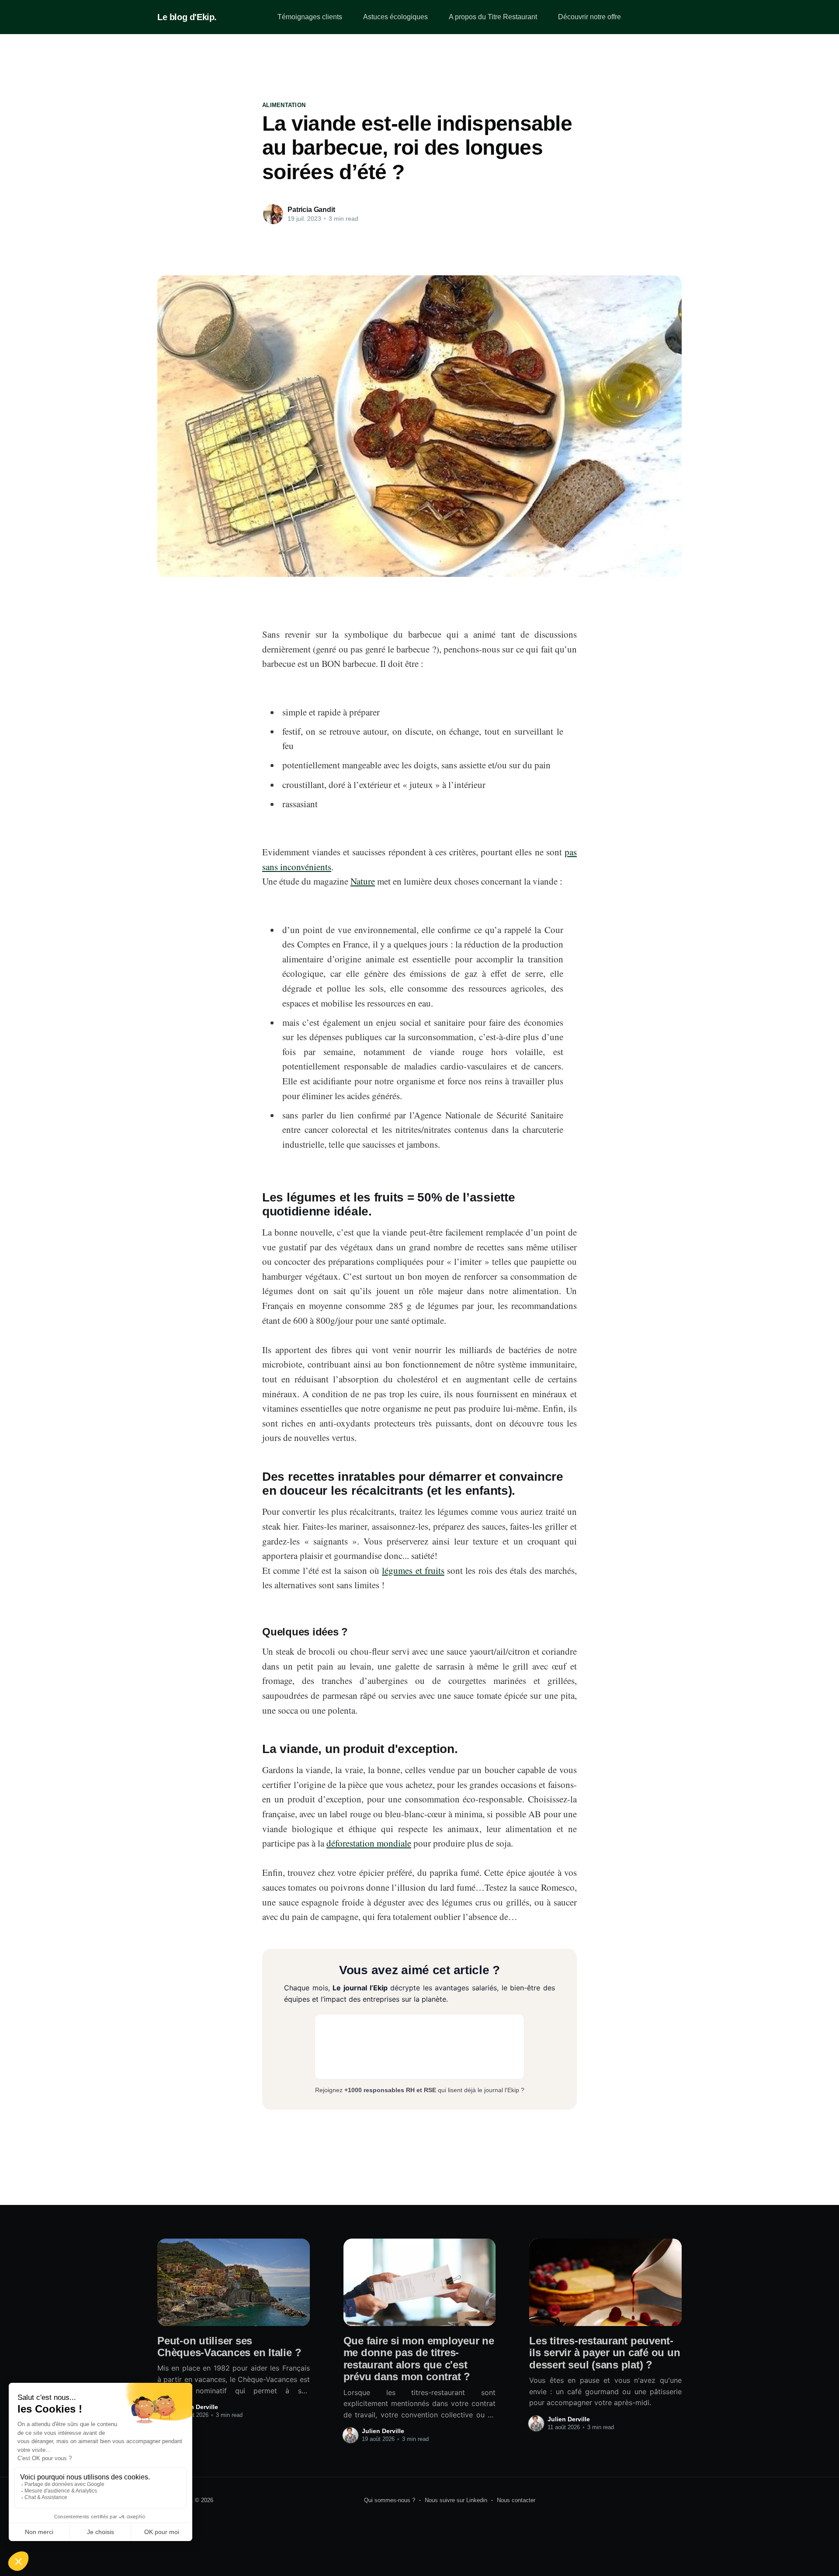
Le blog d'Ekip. (187, 17)
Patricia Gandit (311, 210)
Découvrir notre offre (589, 17)
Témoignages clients (310, 17)
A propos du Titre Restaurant (493, 17)
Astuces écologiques (395, 17)
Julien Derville (197, 2407)
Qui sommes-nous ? (390, 2500)
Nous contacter (516, 2500)
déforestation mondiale (369, 1843)
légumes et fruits (413, 1570)
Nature (363, 881)
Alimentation (284, 105)
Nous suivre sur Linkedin (456, 2500)
